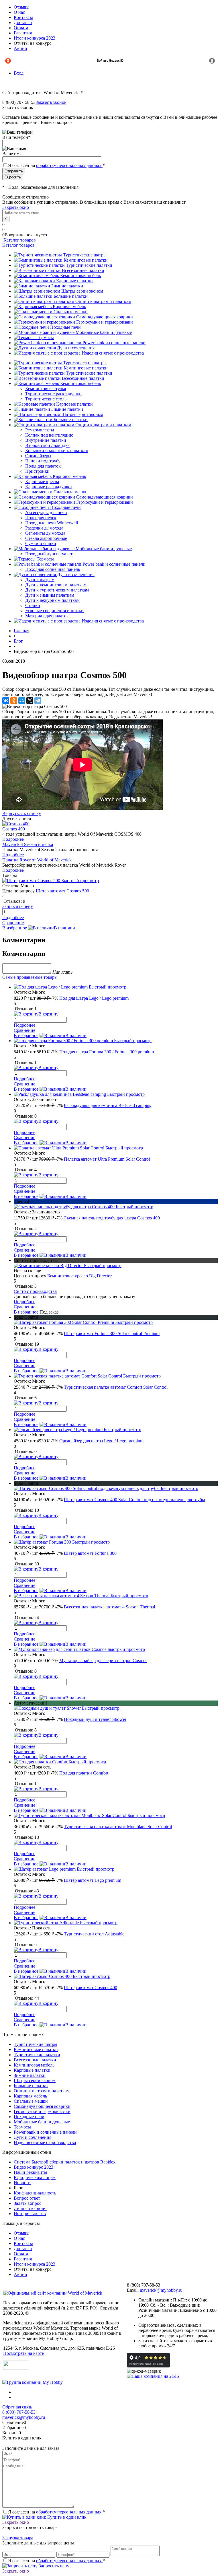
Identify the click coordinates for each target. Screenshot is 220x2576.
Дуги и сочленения (76, 348)
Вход (19, 73)
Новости (22, 2183)
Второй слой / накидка (47, 445)
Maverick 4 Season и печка (28, 844)
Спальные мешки (71, 312)
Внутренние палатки (46, 440)
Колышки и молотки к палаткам (57, 451)
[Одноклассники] (14, 701)
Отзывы (22, 7)
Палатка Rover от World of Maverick (37, 860)
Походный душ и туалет (49, 554)
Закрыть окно (16, 207)
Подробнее (13, 839)
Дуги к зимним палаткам (50, 595)
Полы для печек (41, 518)
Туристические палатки (89, 265)
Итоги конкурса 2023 (35, 38)
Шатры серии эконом (82, 291)
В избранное (15, 928)
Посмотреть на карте (23, 2353)
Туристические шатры (85, 255)
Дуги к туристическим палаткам (57, 590)
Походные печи (65, 327)
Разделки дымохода (44, 528)
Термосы (45, 337)
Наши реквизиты (31, 2172)
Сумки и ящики (41, 543)
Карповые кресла (42, 481)
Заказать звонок (51, 102)
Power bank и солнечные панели (114, 343)
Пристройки (37, 471)
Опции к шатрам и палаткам (103, 301)
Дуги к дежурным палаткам (52, 600)
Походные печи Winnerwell (52, 523)
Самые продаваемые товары (30, 977)
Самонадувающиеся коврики (105, 317)
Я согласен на (56, 165)
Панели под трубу (43, 461)
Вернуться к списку (22, 813)
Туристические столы (46, 399)
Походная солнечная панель (53, 569)
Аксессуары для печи (46, 512)
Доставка (23, 23)
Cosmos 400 (14, 829)
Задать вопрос (27, 2203)
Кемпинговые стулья (46, 389)
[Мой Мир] (22, 701)
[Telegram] (38, 701)
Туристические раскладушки (53, 394)
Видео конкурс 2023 (34, 2167)
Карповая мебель (69, 307)
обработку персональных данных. (69, 165)
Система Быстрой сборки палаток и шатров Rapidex (65, 2162)
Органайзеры (38, 456)
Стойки (33, 605)
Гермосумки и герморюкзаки (105, 322)
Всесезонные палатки (83, 270)
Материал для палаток (47, 616)
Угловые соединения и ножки (54, 611)
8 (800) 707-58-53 (19, 2412)
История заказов (30, 2214)
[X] (30, 701)
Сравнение (13, 923)
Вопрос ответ (27, 2198)
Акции (20, 48)
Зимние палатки (67, 286)
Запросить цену (53, 2566)
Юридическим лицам (35, 2177)
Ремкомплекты (40, 430)
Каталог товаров (19, 240)
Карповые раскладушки (49, 487)
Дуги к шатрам (40, 580)
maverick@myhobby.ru (161, 2290)
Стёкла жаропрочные (46, 538)
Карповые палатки (74, 281)
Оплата (21, 28)
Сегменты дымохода (45, 533)
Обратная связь (17, 2407)
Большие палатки (71, 296)
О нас (19, 12)
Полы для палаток (43, 466)
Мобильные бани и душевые (104, 332)
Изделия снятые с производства (113, 353)
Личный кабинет (30, 2208)
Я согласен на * (56, 2512)
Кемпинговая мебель (80, 276)
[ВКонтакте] (6, 701)
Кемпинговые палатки (86, 260)
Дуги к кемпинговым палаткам (56, 585)
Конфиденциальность (35, 2193)
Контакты (23, 17)
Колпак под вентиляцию (49, 435)
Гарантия (23, 33)
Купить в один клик (66, 2517)
